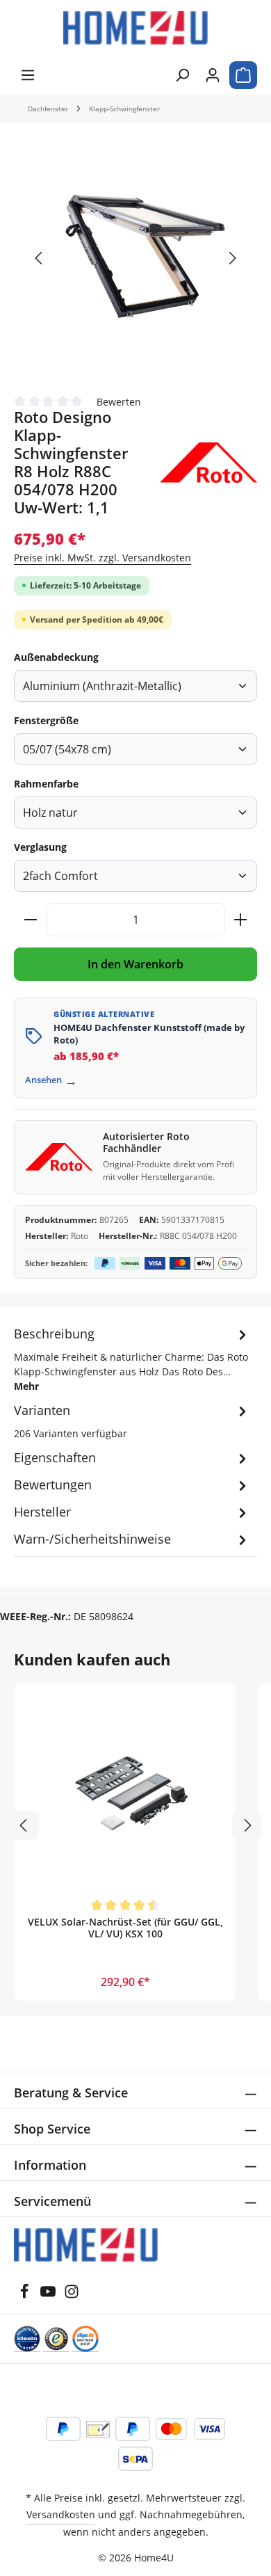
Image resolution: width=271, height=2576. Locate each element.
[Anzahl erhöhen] (241, 920)
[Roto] (208, 463)
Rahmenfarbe (46, 784)
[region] (135, 258)
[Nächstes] (231, 258)
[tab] (132, 1359)
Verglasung (40, 847)
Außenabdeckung (56, 657)
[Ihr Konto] (213, 75)
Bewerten (119, 401)
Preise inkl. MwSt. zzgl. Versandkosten (102, 558)
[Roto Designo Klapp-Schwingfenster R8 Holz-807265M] (135, 257)
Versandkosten (61, 2514)
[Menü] (28, 75)
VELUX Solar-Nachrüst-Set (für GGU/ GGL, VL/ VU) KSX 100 (125, 1928)
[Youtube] (49, 2295)
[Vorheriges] (40, 258)
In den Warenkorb (135, 964)
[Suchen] (182, 75)
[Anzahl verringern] (30, 920)
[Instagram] (72, 2295)
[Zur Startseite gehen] (135, 28)
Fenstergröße (46, 720)
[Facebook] (26, 2295)
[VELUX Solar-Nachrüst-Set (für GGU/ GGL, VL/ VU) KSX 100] (125, 1794)
